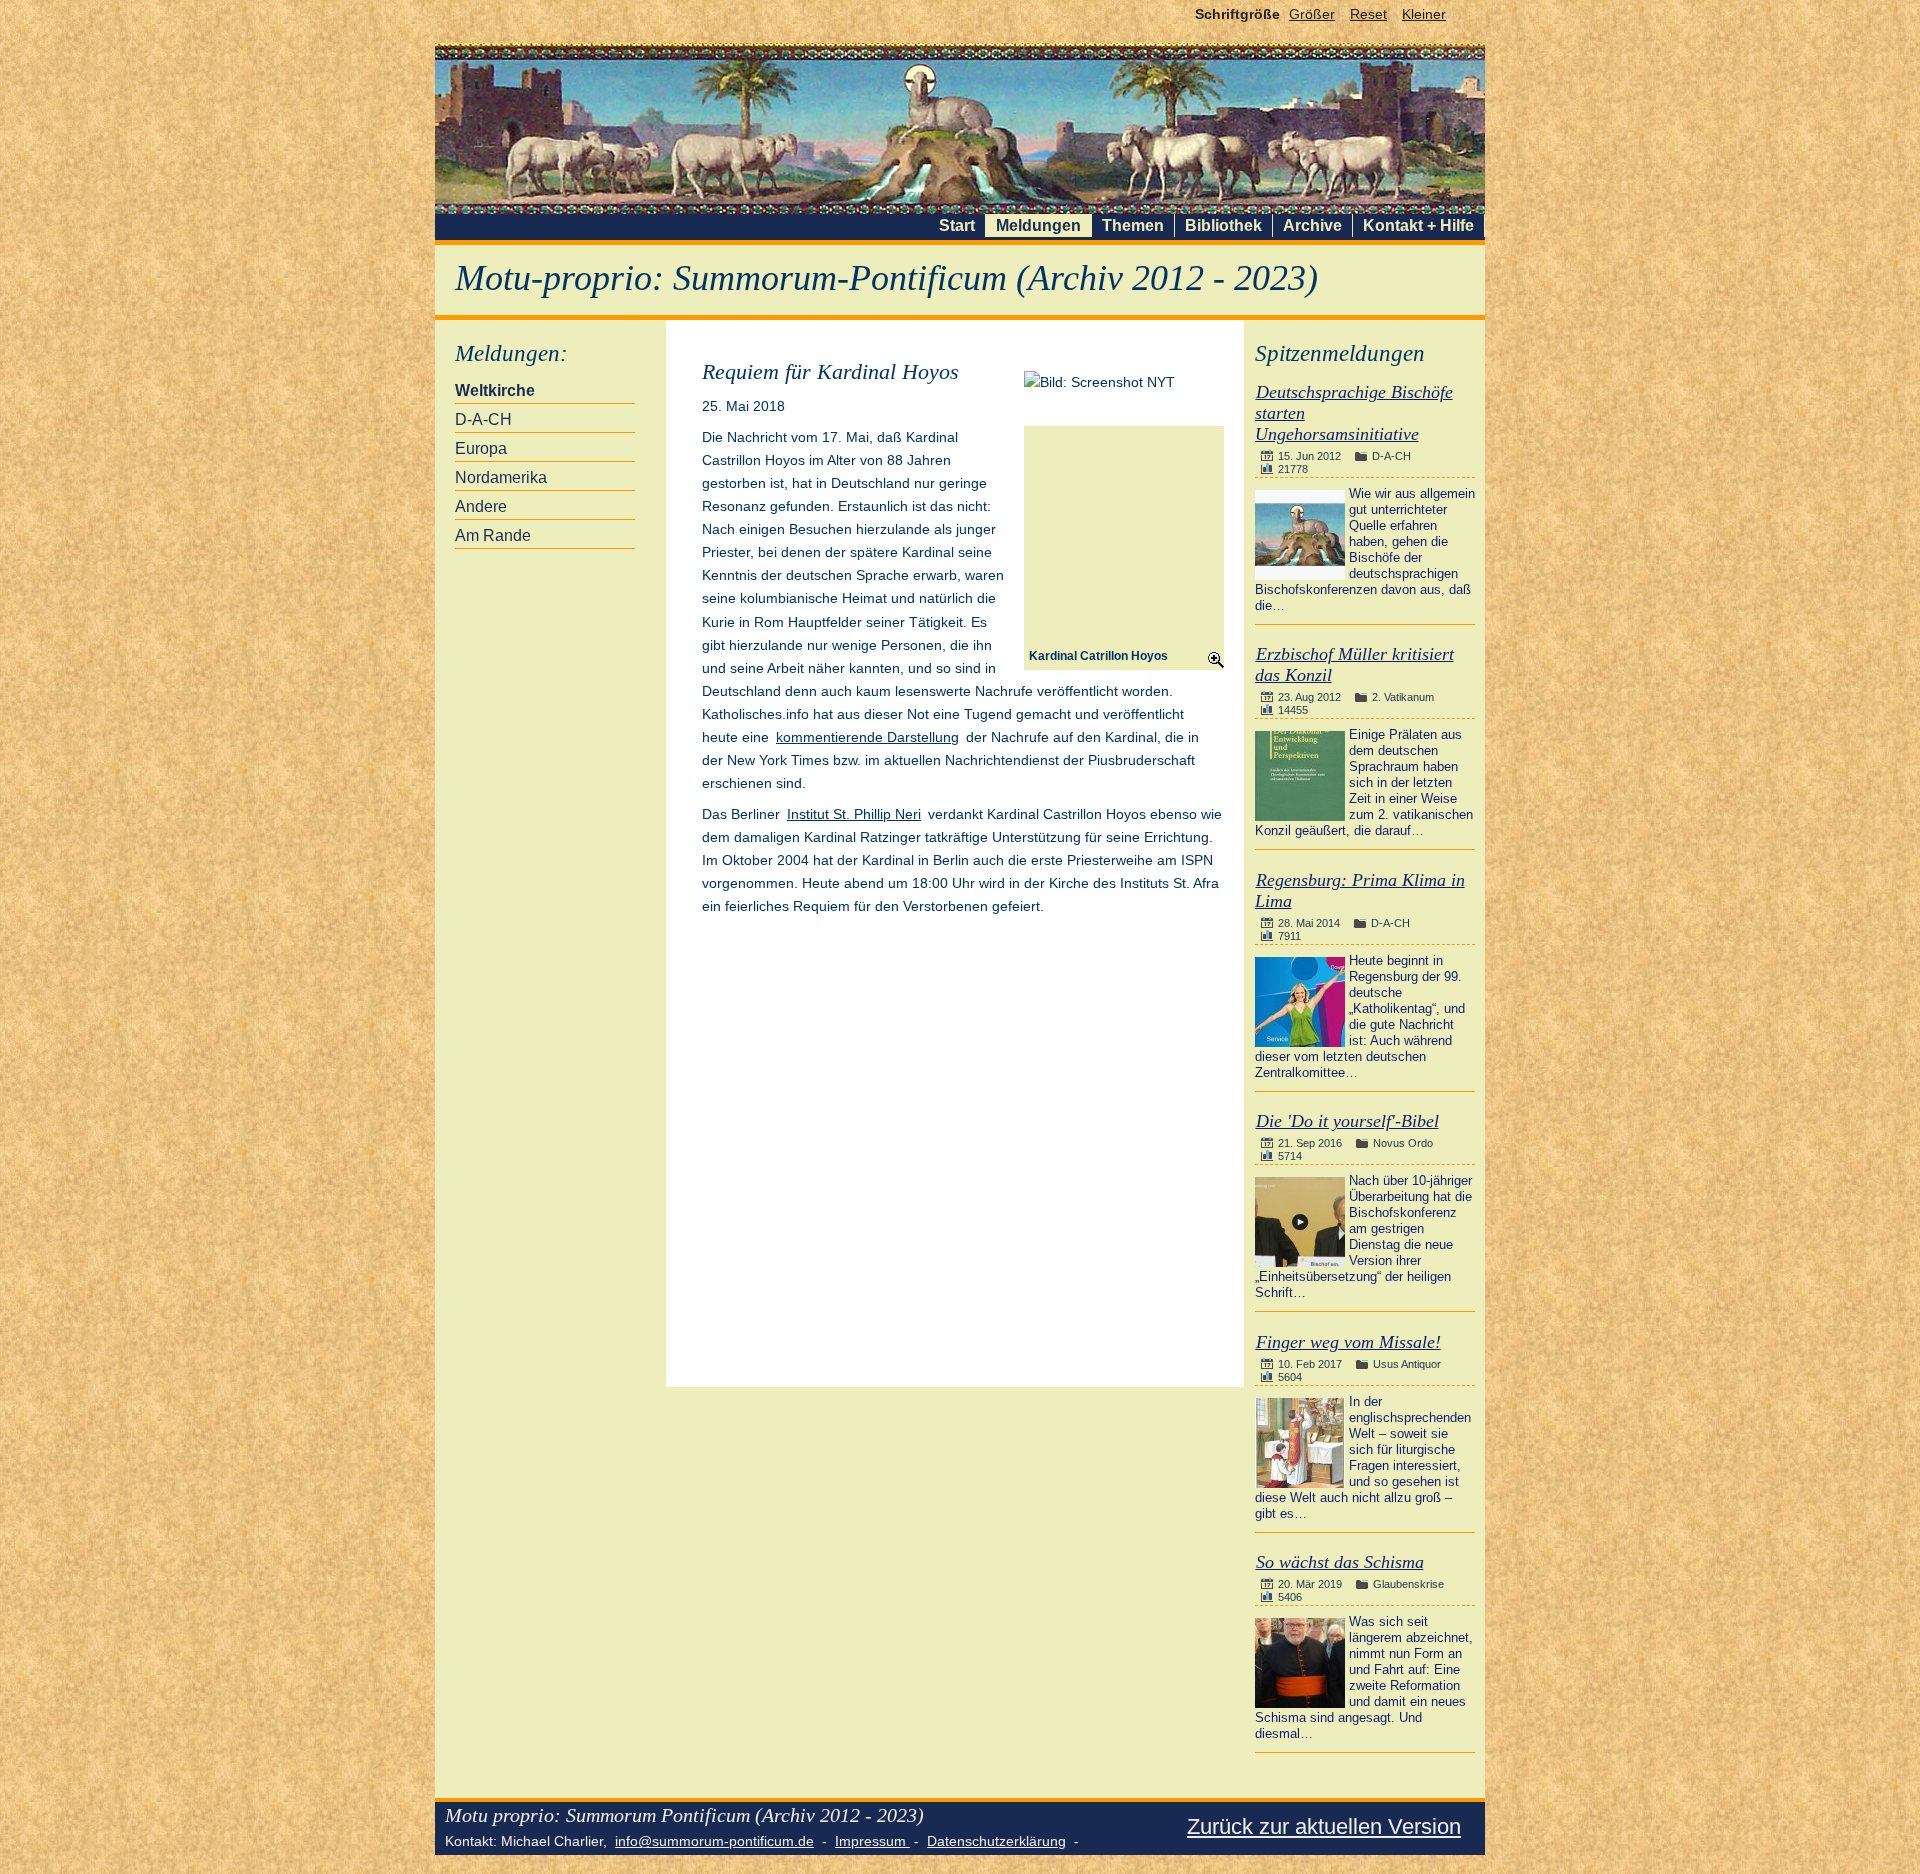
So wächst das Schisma (1340, 1562)
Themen (1133, 225)
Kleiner (1424, 14)
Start (957, 225)
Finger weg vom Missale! (1348, 1342)
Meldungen (1038, 225)
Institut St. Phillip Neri (854, 814)
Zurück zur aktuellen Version (1324, 1826)
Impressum (872, 1841)
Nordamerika (501, 477)
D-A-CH (483, 419)
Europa (481, 448)
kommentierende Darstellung (867, 737)
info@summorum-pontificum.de (714, 1841)
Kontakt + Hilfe (1418, 225)
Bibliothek (1223, 225)
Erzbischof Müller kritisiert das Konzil (1354, 664)
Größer (1312, 14)
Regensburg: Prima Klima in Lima (1360, 890)
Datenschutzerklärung (996, 1841)
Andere (481, 506)
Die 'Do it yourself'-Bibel (1347, 1121)
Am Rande (493, 535)
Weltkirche (495, 390)
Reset (1368, 14)
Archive (1312, 225)
